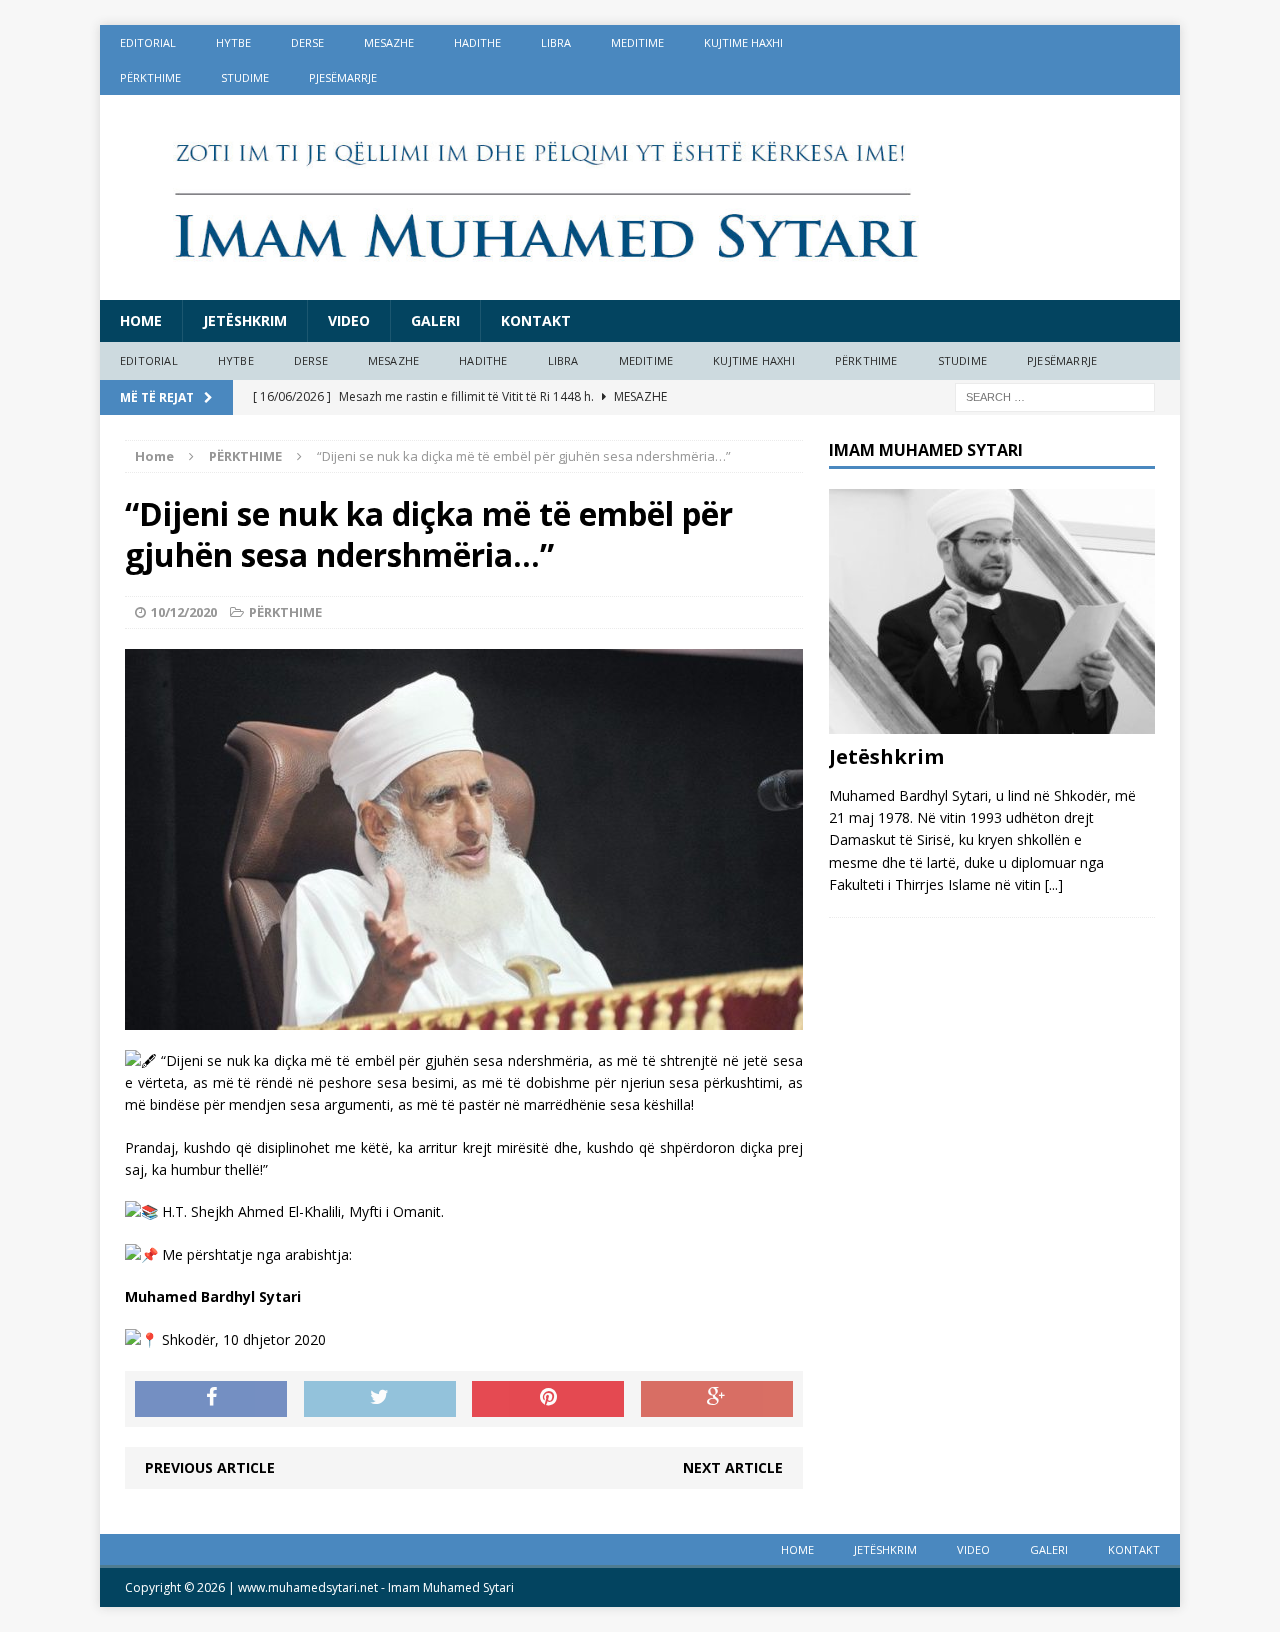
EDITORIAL (148, 42)
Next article (733, 1467)
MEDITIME (637, 42)
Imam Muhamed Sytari (451, 1587)
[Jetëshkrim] (992, 721)
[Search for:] (1055, 395)
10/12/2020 (184, 612)
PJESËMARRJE (343, 77)
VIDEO (349, 320)
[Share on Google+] (717, 1399)
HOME (141, 320)
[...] (1054, 884)
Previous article (210, 1467)
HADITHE (477, 42)
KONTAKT (536, 320)
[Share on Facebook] (211, 1399)
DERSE (307, 42)
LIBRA (556, 42)
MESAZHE (389, 42)
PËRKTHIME (150, 77)
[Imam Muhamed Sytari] (640, 197)
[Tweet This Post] (380, 1399)
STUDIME (245, 77)
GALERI (435, 320)
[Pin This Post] (548, 1399)
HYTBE (233, 42)
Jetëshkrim (245, 320)
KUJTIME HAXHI (743, 42)
